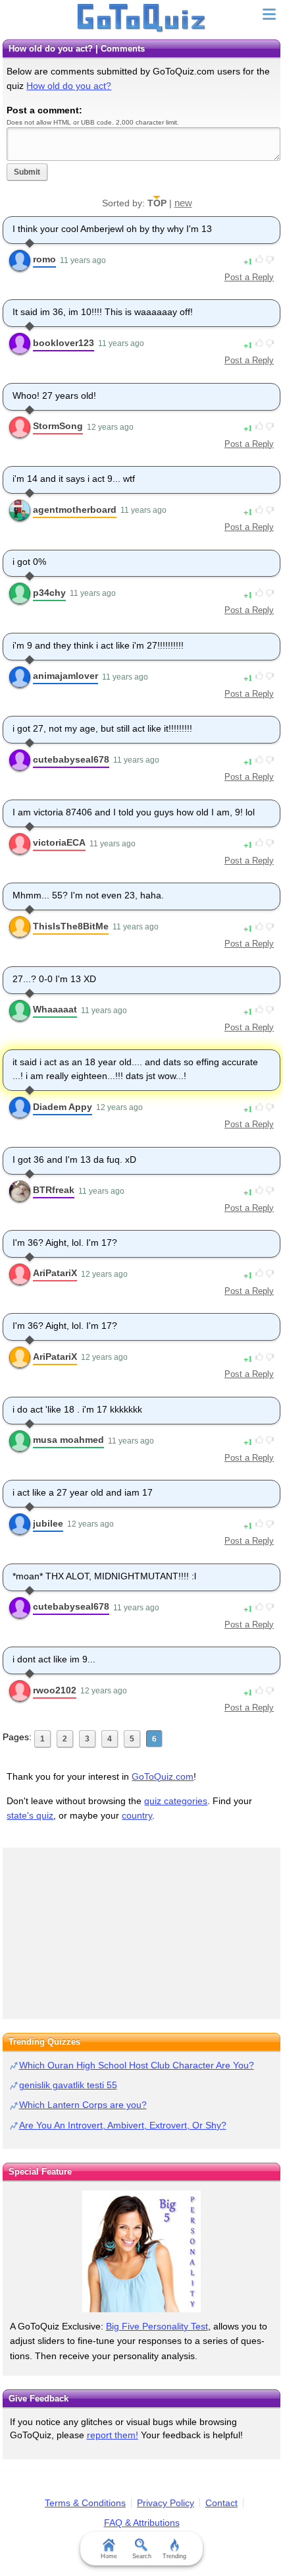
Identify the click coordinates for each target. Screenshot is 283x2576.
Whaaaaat (55, 1009)
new (183, 203)
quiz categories (176, 1801)
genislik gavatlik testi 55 (68, 2085)
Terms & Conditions (85, 2503)
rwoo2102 (55, 1690)
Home (109, 2556)
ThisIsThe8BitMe (71, 926)
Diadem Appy (63, 1107)
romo (44, 259)
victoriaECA (59, 842)
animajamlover (65, 676)
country (137, 1815)
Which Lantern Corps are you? (83, 2105)
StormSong (58, 426)
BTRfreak (54, 1190)
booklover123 (64, 343)
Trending (174, 2556)
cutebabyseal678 (71, 759)
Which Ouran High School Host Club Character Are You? (137, 2065)
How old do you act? (69, 86)
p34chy (49, 593)
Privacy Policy (166, 2503)
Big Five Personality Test (157, 2326)
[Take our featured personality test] (141, 2251)
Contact (221, 2503)
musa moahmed (68, 1440)
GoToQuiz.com (163, 1776)
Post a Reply (249, 277)
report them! (113, 2435)
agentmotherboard (75, 510)
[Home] (142, 18)
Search (142, 2556)
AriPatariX (55, 1273)
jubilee (48, 1523)
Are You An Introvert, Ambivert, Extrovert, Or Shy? (123, 2125)
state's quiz (30, 1815)
